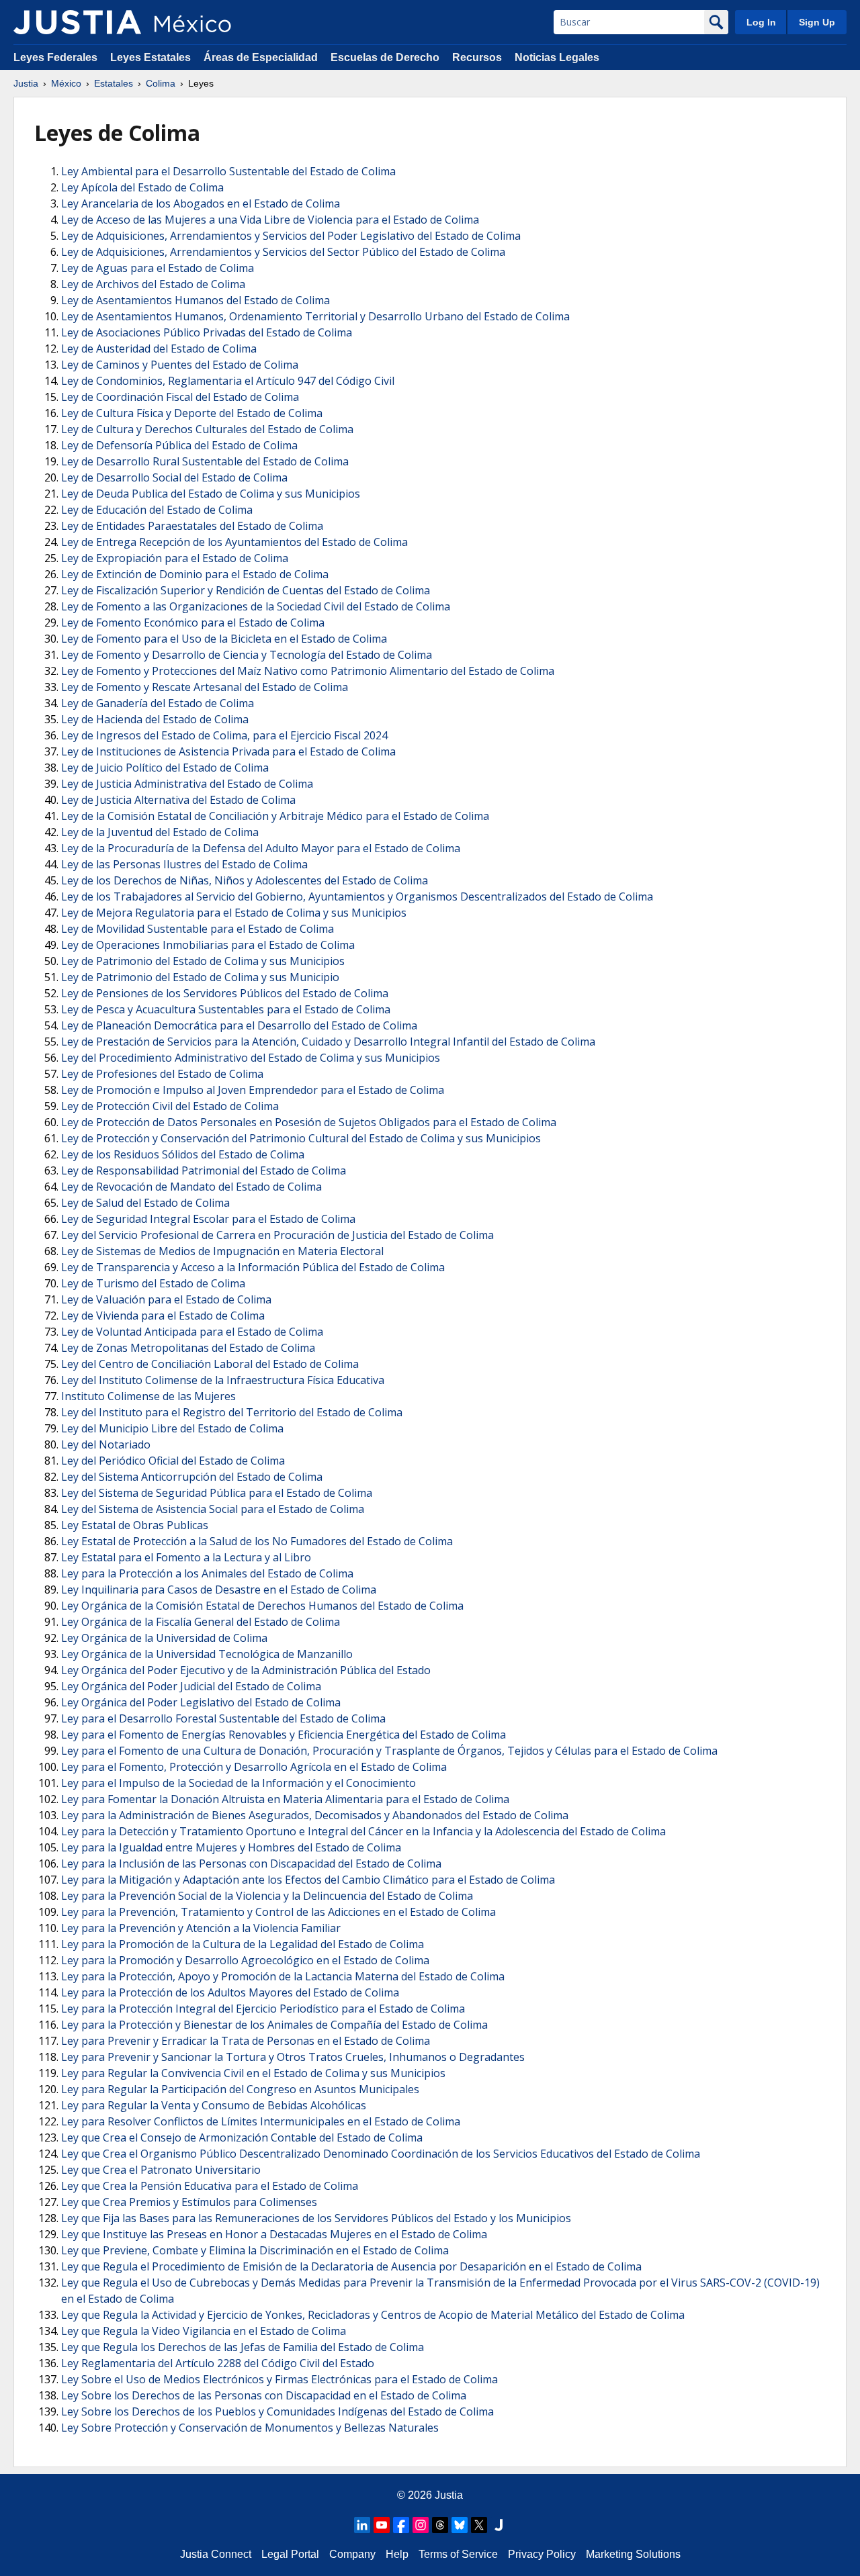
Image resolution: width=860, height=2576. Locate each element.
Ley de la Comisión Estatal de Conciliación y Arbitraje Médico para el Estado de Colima (275, 816)
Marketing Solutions (633, 2554)
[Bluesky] (460, 2525)
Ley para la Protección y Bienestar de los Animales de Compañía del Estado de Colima (274, 2025)
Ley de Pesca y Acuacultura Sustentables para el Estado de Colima (226, 1009)
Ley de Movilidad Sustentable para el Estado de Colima (198, 929)
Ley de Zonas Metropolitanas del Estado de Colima (188, 1348)
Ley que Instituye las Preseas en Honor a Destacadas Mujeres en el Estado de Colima (274, 2234)
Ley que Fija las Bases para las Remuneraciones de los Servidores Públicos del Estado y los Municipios (316, 2218)
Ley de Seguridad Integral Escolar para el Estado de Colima (208, 1219)
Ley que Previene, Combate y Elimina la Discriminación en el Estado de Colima (255, 2250)
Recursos (477, 57)
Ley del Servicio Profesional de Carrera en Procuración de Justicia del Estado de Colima (277, 1235)
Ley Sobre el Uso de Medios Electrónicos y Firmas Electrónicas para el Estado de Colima (279, 2379)
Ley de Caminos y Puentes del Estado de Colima (180, 365)
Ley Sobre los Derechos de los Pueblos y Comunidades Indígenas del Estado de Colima (277, 2411)
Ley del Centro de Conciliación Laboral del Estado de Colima (210, 1364)
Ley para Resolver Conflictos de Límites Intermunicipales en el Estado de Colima (261, 2121)
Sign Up (817, 22)
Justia (26, 83)
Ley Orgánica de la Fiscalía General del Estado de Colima (201, 1622)
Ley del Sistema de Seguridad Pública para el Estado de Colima (217, 1493)
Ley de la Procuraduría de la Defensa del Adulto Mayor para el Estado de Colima (261, 848)
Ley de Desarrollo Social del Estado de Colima (174, 477)
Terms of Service (458, 2554)
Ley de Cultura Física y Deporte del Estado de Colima (192, 413)
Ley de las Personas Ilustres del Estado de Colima (184, 864)
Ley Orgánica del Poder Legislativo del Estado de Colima (201, 1702)
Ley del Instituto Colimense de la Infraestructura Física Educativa (223, 1380)
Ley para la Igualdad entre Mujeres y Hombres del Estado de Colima (231, 1847)
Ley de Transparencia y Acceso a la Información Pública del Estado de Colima (253, 1267)
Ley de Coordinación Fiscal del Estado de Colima (180, 397)
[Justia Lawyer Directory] (499, 2525)
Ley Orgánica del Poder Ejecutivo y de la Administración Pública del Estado (246, 1670)
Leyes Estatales (150, 57)
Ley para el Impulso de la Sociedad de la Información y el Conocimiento (239, 1783)
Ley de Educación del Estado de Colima (157, 510)
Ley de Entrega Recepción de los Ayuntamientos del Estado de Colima (234, 542)
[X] (479, 2525)
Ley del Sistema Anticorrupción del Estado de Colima (192, 1477)
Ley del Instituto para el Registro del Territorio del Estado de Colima (232, 1412)
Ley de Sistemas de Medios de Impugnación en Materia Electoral (222, 1251)
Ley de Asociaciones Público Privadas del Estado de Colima (207, 332)
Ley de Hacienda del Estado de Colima (155, 719)
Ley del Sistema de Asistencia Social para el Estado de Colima (213, 1509)
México (66, 83)
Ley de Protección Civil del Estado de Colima (170, 1106)
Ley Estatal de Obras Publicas (135, 1525)
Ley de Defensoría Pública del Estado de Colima (179, 445)
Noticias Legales (557, 57)
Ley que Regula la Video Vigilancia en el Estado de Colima (204, 2331)
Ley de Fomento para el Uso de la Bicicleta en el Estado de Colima (224, 639)
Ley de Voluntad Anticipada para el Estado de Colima (192, 1332)
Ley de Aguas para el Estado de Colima (158, 268)
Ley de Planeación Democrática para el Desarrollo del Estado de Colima (239, 1025)
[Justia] (77, 22)
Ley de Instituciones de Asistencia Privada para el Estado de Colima (228, 751)
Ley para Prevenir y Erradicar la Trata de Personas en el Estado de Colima (246, 2041)
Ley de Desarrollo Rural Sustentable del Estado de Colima (205, 461)
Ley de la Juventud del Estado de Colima (160, 832)
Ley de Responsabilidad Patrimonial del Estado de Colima (204, 1170)
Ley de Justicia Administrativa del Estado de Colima (187, 784)
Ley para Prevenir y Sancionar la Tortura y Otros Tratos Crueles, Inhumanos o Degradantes (293, 2057)
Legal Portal (290, 2554)
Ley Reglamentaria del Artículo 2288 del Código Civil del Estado (218, 2363)
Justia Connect (216, 2554)
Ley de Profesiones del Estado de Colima (162, 1074)
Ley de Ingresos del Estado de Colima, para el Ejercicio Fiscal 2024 (224, 735)
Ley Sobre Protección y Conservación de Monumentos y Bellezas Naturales (250, 2428)
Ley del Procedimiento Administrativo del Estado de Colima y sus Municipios (251, 1058)
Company (352, 2554)
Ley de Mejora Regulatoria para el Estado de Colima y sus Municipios (234, 913)
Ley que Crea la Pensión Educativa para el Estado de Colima (210, 2186)
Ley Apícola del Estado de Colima (142, 187)
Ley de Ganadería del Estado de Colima (158, 703)
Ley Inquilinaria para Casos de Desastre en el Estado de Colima (219, 1590)
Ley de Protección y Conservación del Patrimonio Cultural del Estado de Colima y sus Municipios (301, 1138)
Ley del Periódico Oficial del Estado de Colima (173, 1461)
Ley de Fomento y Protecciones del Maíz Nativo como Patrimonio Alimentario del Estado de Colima (308, 671)
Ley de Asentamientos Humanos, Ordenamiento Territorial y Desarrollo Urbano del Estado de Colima (315, 316)
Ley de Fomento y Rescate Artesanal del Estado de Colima (205, 687)
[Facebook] (401, 2525)
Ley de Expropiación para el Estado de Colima (175, 558)
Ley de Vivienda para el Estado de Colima (163, 1316)
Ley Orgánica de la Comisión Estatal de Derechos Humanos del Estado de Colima (262, 1606)
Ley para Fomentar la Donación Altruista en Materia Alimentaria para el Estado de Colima (285, 1799)
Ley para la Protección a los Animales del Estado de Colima (207, 1573)
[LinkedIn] (362, 2525)
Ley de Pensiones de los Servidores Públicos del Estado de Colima (225, 993)
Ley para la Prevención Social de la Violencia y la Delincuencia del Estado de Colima (267, 1896)
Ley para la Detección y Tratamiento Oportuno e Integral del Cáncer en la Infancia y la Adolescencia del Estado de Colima (363, 1831)
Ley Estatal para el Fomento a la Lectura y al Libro (186, 1557)
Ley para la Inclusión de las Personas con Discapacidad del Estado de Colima (251, 1864)
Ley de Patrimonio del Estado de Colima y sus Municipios (203, 961)
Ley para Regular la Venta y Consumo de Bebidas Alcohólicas (214, 2105)
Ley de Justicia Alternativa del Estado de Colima (178, 800)
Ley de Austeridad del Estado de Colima (159, 349)
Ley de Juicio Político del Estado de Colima (165, 768)
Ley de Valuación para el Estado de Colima (166, 1299)
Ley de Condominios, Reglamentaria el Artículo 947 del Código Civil (228, 381)
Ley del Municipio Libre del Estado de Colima (172, 1428)
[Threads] (440, 2525)
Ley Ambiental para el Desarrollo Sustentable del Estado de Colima (228, 171)
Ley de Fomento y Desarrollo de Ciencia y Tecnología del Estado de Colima (247, 655)
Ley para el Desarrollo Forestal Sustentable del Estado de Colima (223, 1718)
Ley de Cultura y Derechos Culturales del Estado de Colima (207, 429)
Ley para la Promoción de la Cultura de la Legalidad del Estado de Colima (243, 1944)
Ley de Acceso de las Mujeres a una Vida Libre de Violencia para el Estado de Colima (270, 220)
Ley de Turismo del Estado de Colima (153, 1283)
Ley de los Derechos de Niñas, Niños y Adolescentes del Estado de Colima (245, 880)
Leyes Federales (55, 57)
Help (397, 2554)
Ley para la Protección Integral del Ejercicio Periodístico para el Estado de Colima (263, 2009)
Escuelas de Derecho (385, 57)
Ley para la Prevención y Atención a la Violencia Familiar (201, 1928)
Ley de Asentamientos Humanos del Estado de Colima (196, 300)
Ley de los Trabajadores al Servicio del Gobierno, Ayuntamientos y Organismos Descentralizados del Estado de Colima (357, 896)
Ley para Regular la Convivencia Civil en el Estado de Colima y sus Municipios (253, 2073)
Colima (161, 83)
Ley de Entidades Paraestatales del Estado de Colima (192, 526)
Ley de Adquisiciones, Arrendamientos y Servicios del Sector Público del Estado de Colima (283, 252)
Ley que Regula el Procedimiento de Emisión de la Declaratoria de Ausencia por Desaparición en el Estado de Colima (351, 2266)
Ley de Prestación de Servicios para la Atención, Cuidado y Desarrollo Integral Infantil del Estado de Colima (328, 1042)
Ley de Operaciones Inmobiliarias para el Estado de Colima (208, 945)
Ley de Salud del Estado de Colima (145, 1203)
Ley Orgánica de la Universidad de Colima (164, 1638)
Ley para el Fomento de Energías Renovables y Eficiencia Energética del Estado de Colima (284, 1735)
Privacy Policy (542, 2554)
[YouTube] (382, 2525)
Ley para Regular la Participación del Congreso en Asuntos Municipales (240, 2089)
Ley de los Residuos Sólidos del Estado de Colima (183, 1154)
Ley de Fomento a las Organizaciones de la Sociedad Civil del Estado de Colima (256, 606)
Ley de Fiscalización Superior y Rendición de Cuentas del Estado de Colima (246, 590)
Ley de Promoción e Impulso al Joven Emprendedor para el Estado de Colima (253, 1090)
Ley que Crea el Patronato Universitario (161, 2170)
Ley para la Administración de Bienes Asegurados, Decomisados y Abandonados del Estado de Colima (315, 1815)
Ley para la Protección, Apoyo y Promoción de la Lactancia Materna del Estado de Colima (283, 1976)
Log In (761, 22)
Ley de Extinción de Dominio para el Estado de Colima (195, 574)
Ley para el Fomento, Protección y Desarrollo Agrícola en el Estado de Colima (254, 1767)
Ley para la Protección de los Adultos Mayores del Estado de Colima (230, 1992)
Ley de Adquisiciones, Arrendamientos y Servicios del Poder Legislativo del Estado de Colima (291, 236)
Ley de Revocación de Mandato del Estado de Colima (191, 1187)
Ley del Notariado (106, 1444)
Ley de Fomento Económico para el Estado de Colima (193, 623)
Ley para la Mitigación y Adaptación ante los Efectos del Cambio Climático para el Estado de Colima (308, 1880)
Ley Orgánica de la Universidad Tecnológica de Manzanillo (207, 1654)
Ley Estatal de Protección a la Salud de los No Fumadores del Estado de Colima (257, 1541)
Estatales (114, 83)
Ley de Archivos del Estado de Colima (153, 284)
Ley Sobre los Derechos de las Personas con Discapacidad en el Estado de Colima (264, 2395)
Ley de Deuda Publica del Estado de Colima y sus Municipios (211, 494)
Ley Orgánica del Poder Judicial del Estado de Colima (191, 1686)
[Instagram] (421, 2525)
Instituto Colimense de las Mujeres (148, 1396)
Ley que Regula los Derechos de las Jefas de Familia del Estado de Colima (243, 2347)
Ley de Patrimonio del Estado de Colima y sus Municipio (200, 977)
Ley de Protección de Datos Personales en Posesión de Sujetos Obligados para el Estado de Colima (309, 1122)
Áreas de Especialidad (261, 57)
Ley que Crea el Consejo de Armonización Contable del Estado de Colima (242, 2137)
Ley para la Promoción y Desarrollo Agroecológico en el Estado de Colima (245, 1960)
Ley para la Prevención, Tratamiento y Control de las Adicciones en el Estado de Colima (278, 1912)
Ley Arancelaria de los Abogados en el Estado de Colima (201, 203)
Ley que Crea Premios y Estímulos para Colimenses (189, 2202)
